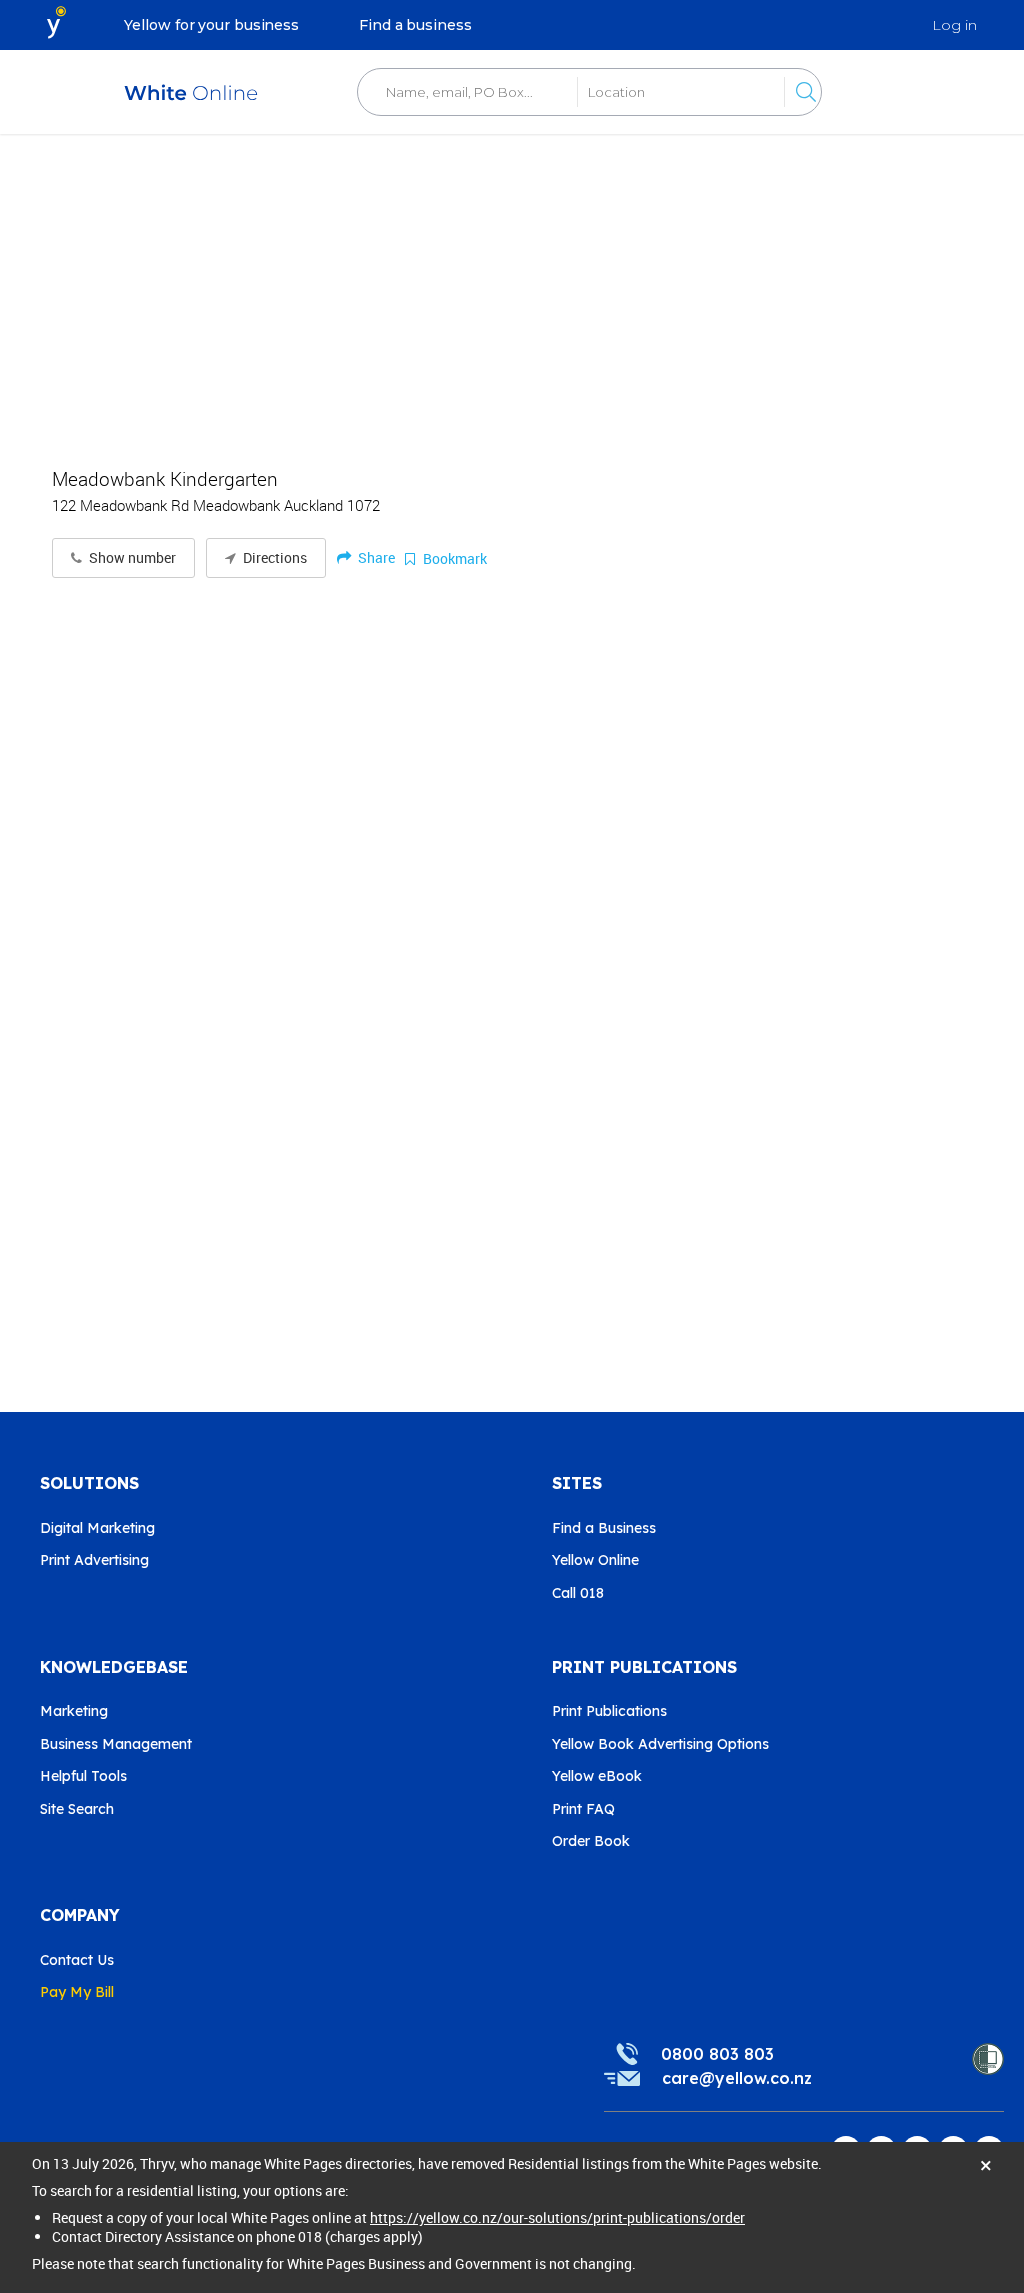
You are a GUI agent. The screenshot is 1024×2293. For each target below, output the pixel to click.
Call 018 (578, 1593)
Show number (131, 558)
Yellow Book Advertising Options (660, 1744)
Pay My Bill (77, 1992)
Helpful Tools (83, 1776)
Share (375, 557)
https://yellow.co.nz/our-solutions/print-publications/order (557, 2217)
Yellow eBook (597, 1776)
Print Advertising (94, 1560)
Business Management (116, 1744)
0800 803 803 (717, 2054)
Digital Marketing (97, 1528)
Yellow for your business (211, 25)
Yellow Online (595, 1560)
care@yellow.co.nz (737, 2078)
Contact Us (77, 1960)
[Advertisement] (512, 290)
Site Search (77, 1809)
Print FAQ (583, 1809)
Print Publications (609, 1711)
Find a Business (604, 1528)
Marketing (74, 1711)
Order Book (591, 1841)
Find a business (415, 25)
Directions (273, 558)
